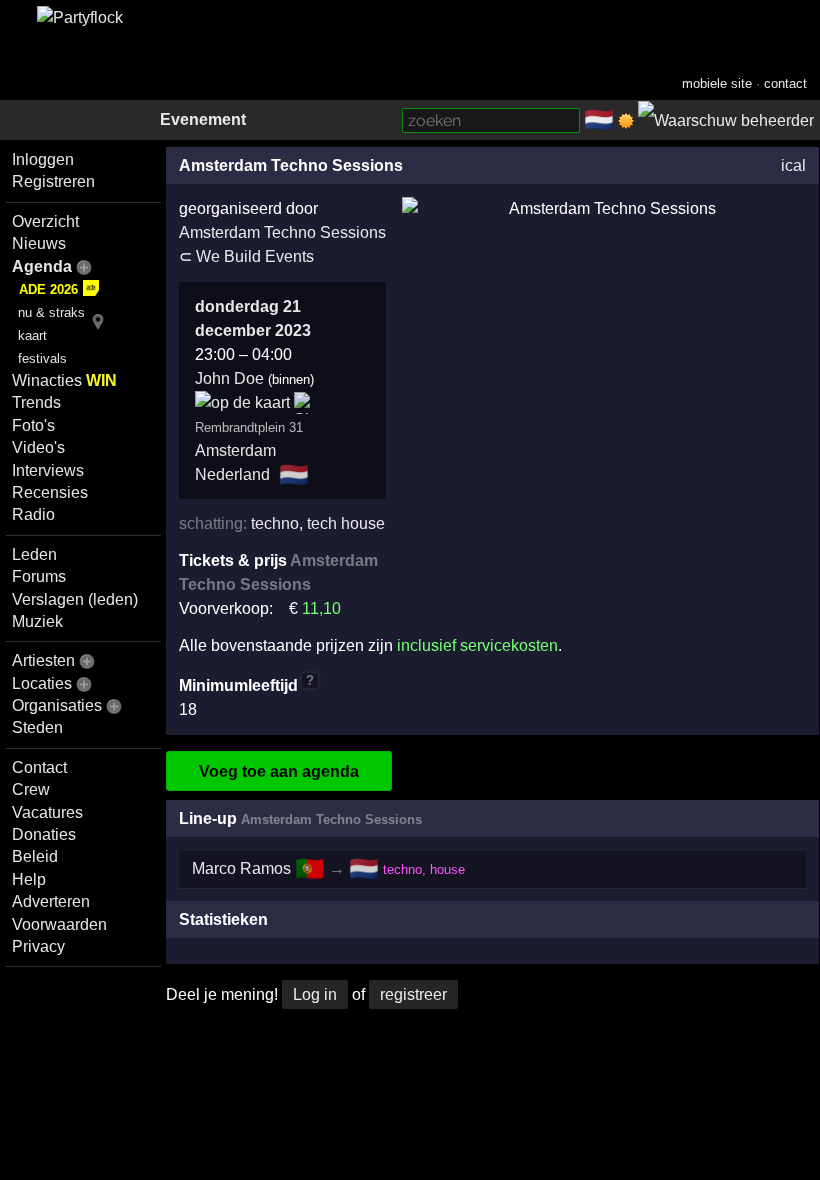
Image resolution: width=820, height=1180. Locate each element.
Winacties (64, 380)
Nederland (232, 474)
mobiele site (717, 83)
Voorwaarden (59, 924)
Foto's (33, 425)
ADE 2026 (48, 289)
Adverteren (51, 901)
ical (793, 165)
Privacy (38, 946)
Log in (315, 994)
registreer (413, 994)
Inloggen (43, 159)
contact (785, 83)
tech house (346, 523)
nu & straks (51, 312)
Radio (33, 514)
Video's (38, 447)
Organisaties (57, 705)
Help (29, 879)
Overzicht (45, 221)
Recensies (50, 492)
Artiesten (43, 660)
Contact (39, 767)
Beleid (35, 856)
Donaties (44, 834)
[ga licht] (626, 121)
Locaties (42, 683)
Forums (39, 576)
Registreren (53, 181)
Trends (36, 402)
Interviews (48, 470)
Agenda (42, 266)
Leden (34, 554)
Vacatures (47, 812)
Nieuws (39, 243)
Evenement (203, 119)
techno (275, 523)
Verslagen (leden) (75, 599)
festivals (42, 358)
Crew (31, 789)
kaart (32, 335)
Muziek (37, 621)
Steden (37, 727)
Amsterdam (235, 450)
